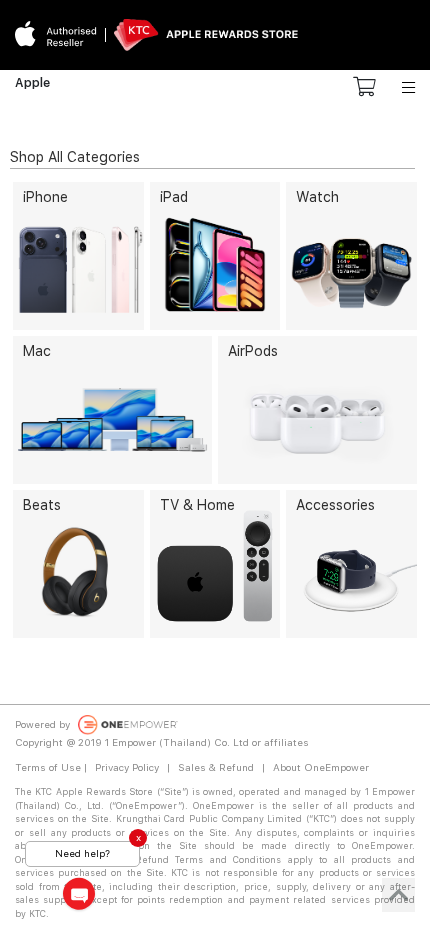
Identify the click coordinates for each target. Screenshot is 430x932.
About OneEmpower (321, 767)
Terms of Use (48, 767)
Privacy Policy (127, 767)
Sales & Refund (216, 767)
